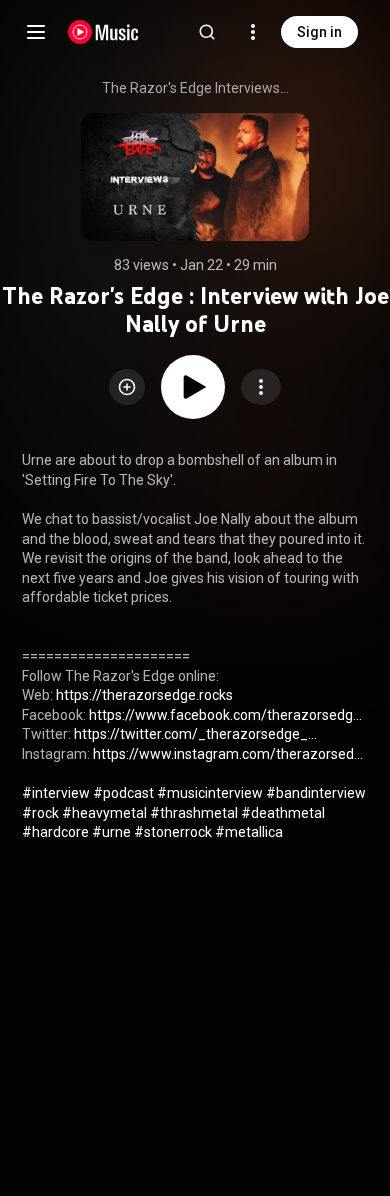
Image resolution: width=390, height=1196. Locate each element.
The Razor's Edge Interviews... (195, 88)
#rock (40, 813)
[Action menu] (261, 387)
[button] (127, 387)
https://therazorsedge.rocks (144, 695)
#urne (111, 832)
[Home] (103, 32)
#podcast (123, 793)
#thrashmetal (194, 813)
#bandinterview (316, 793)
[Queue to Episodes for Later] (127, 387)
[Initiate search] (207, 32)
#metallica (249, 832)
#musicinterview (210, 793)
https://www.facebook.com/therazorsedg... (225, 715)
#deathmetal (283, 813)
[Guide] (36, 32)
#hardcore (55, 832)
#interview (56, 793)
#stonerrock (173, 832)
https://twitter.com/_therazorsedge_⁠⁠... (195, 734)
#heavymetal (104, 813)
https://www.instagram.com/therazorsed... (228, 754)
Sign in (319, 32)
